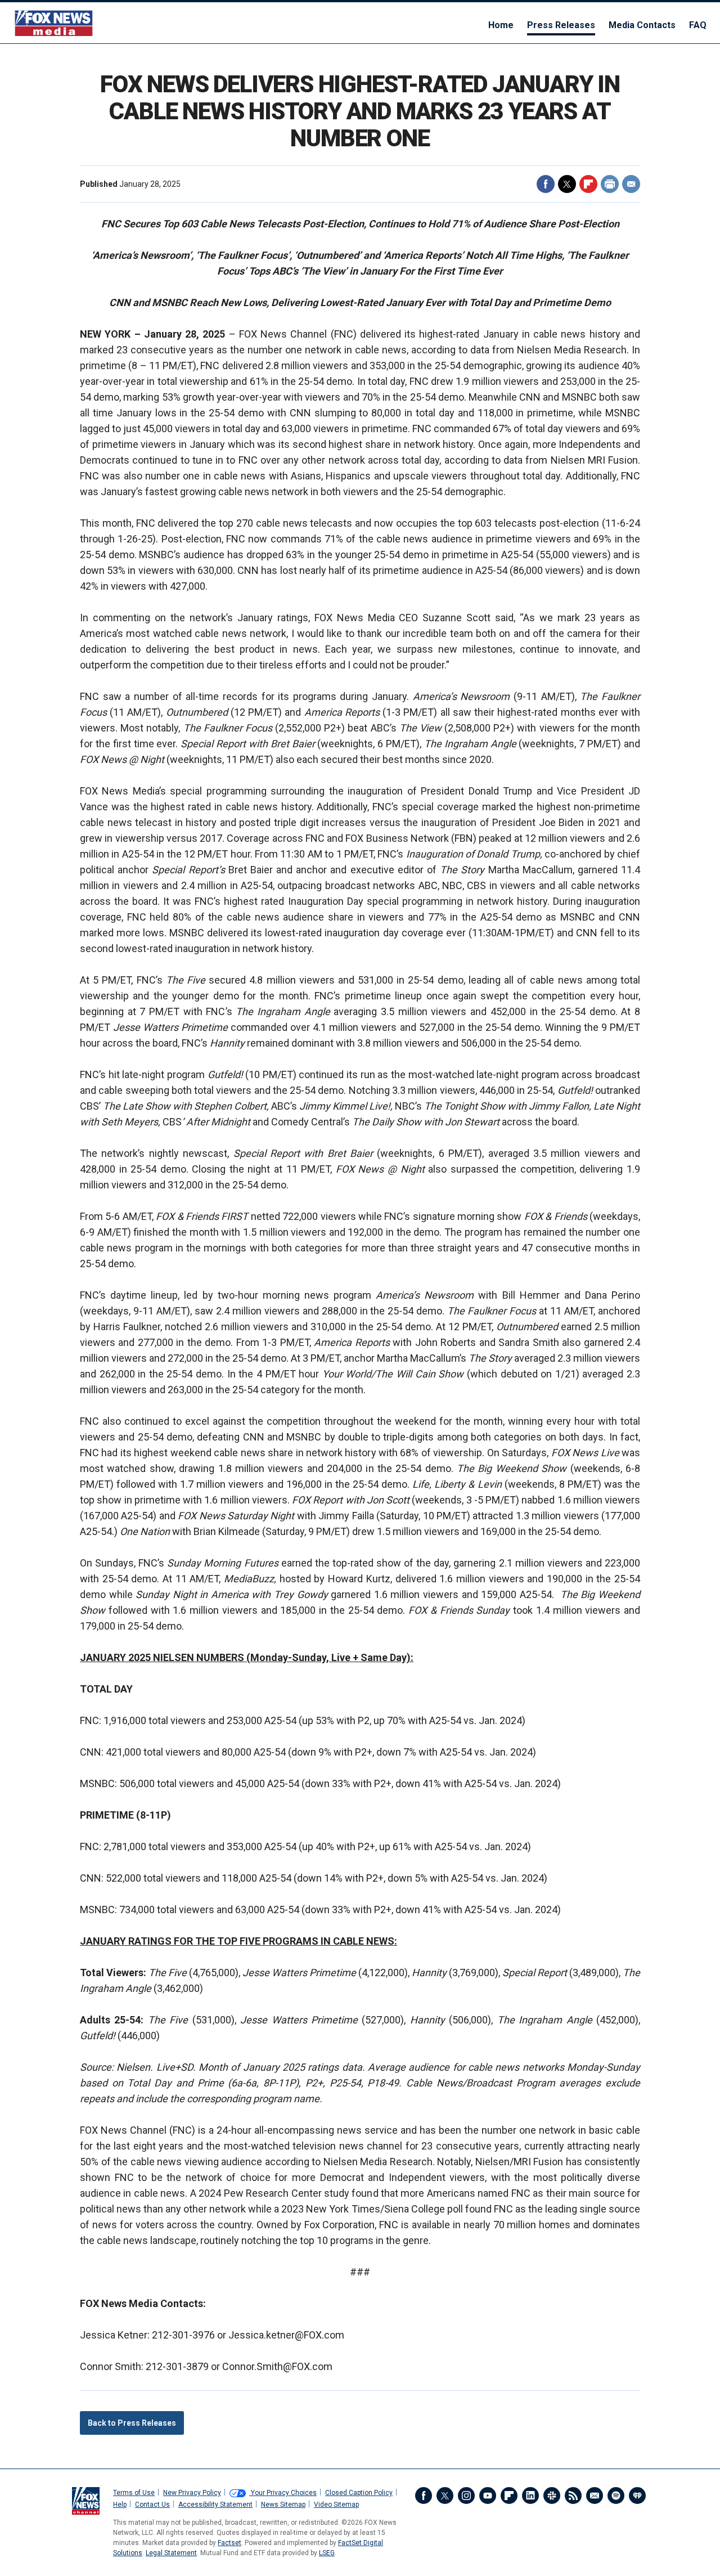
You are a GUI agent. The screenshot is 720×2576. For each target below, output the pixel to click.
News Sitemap (283, 2505)
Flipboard (588, 184)
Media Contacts (642, 25)
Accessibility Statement (215, 2505)
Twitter (567, 184)
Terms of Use (134, 2493)
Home (501, 25)
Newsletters (595, 2496)
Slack (552, 2496)
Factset (229, 2543)
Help (120, 2505)
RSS (573, 2496)
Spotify (616, 2496)
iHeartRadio (637, 2496)
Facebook (546, 184)
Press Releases (561, 25)
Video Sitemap (336, 2505)
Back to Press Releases (132, 2423)
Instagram (466, 2496)
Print (610, 184)
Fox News (54, 23)
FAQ (698, 25)
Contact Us (152, 2505)
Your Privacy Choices (283, 2493)
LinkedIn (530, 2496)
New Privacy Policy (192, 2493)
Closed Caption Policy (359, 2493)
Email (631, 184)
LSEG (327, 2553)
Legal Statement (171, 2553)
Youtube (488, 2496)
